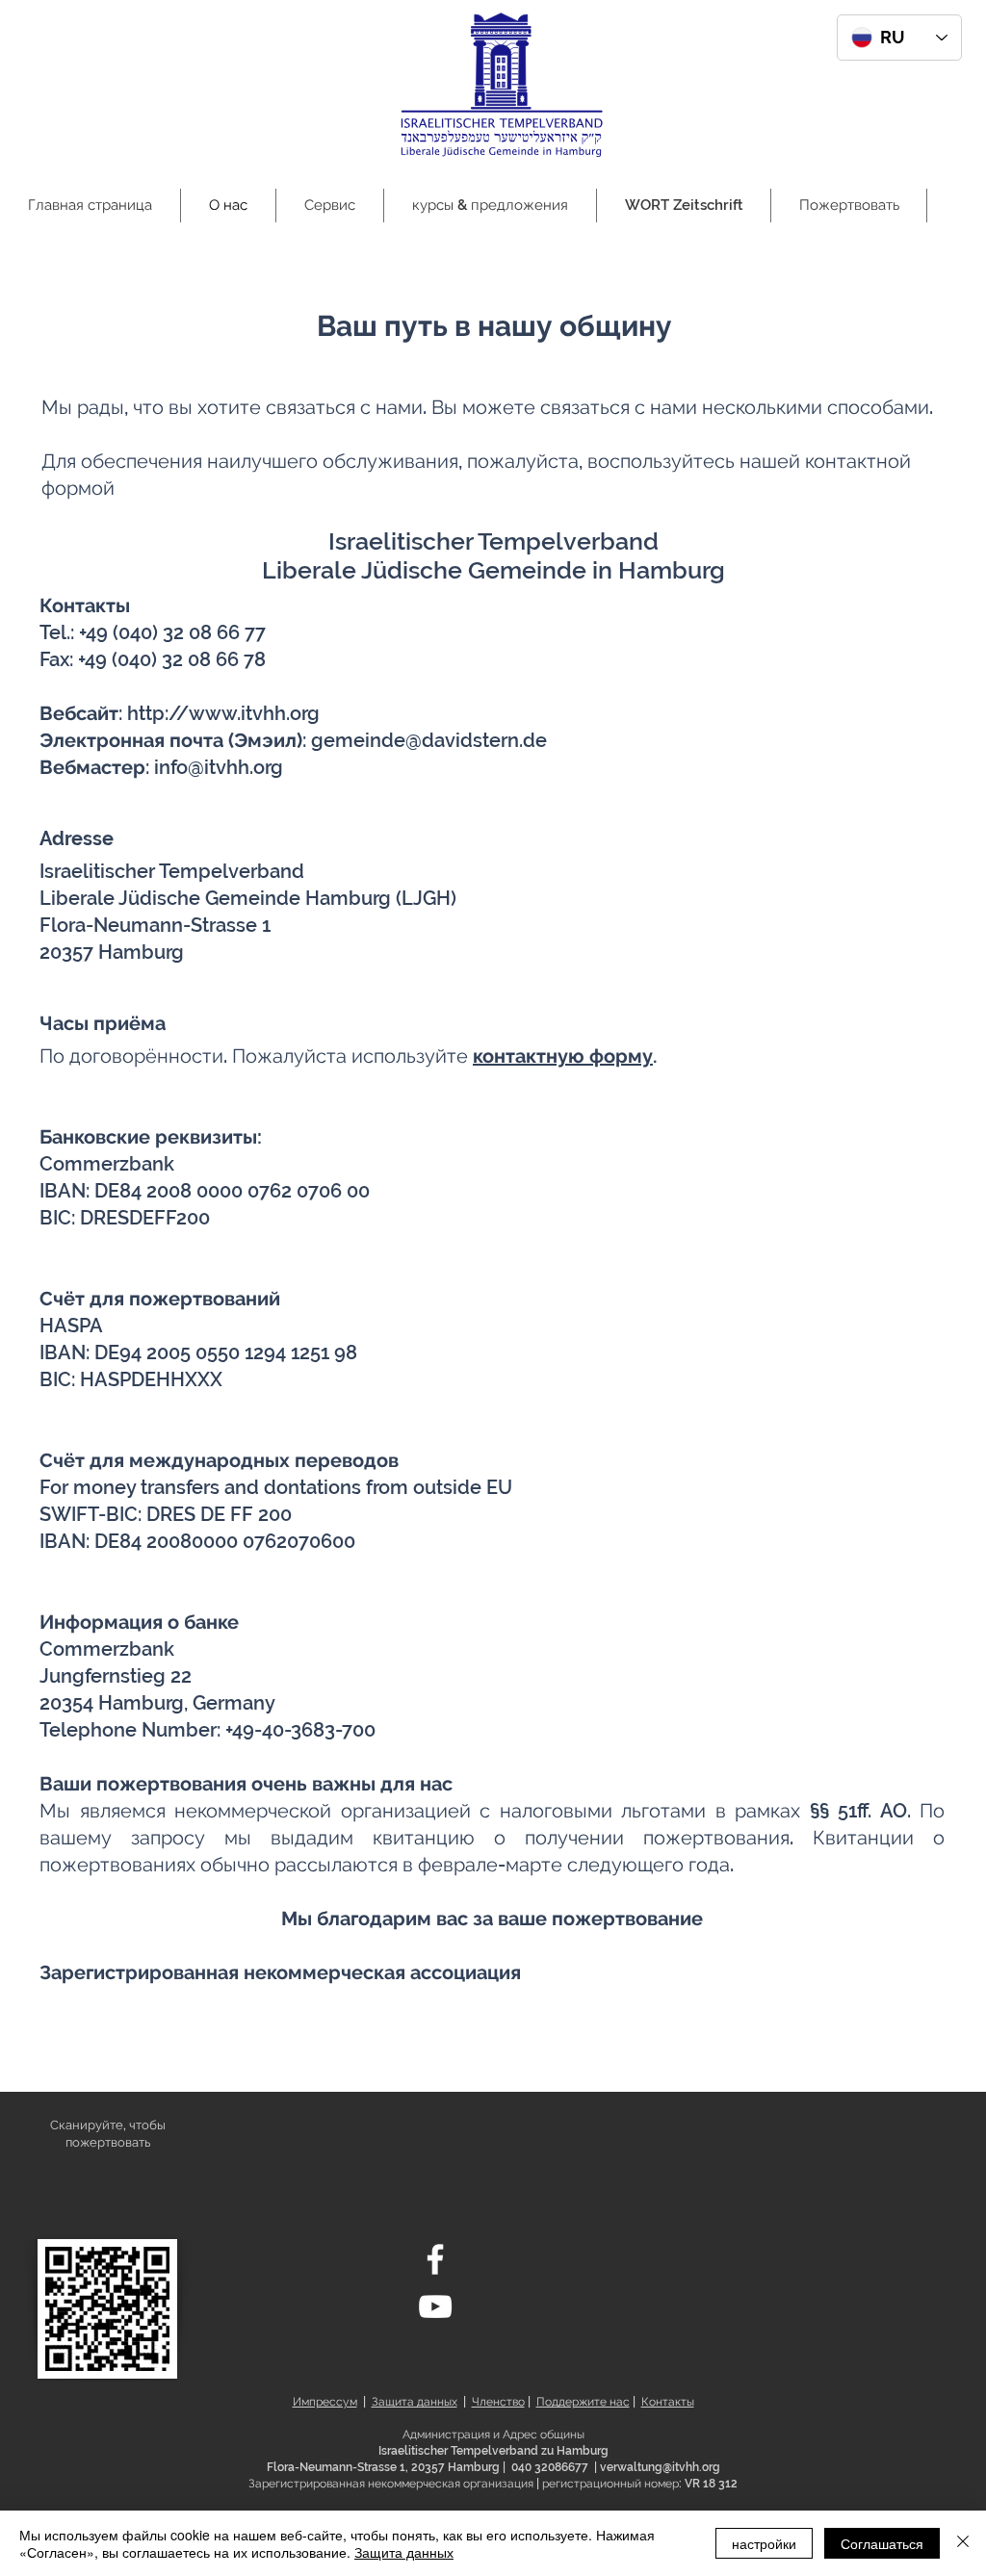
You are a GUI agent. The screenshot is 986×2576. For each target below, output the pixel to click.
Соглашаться (882, 2543)
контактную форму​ (563, 1056)
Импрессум (325, 2402)
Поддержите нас (583, 2402)
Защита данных (415, 2402)
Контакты (668, 2402)
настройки (764, 2543)
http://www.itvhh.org (223, 713)
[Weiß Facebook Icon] (435, 2259)
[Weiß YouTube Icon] (435, 2306)
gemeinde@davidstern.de (429, 740)
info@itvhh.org (219, 767)
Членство (498, 2402)
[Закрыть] (963, 2543)
